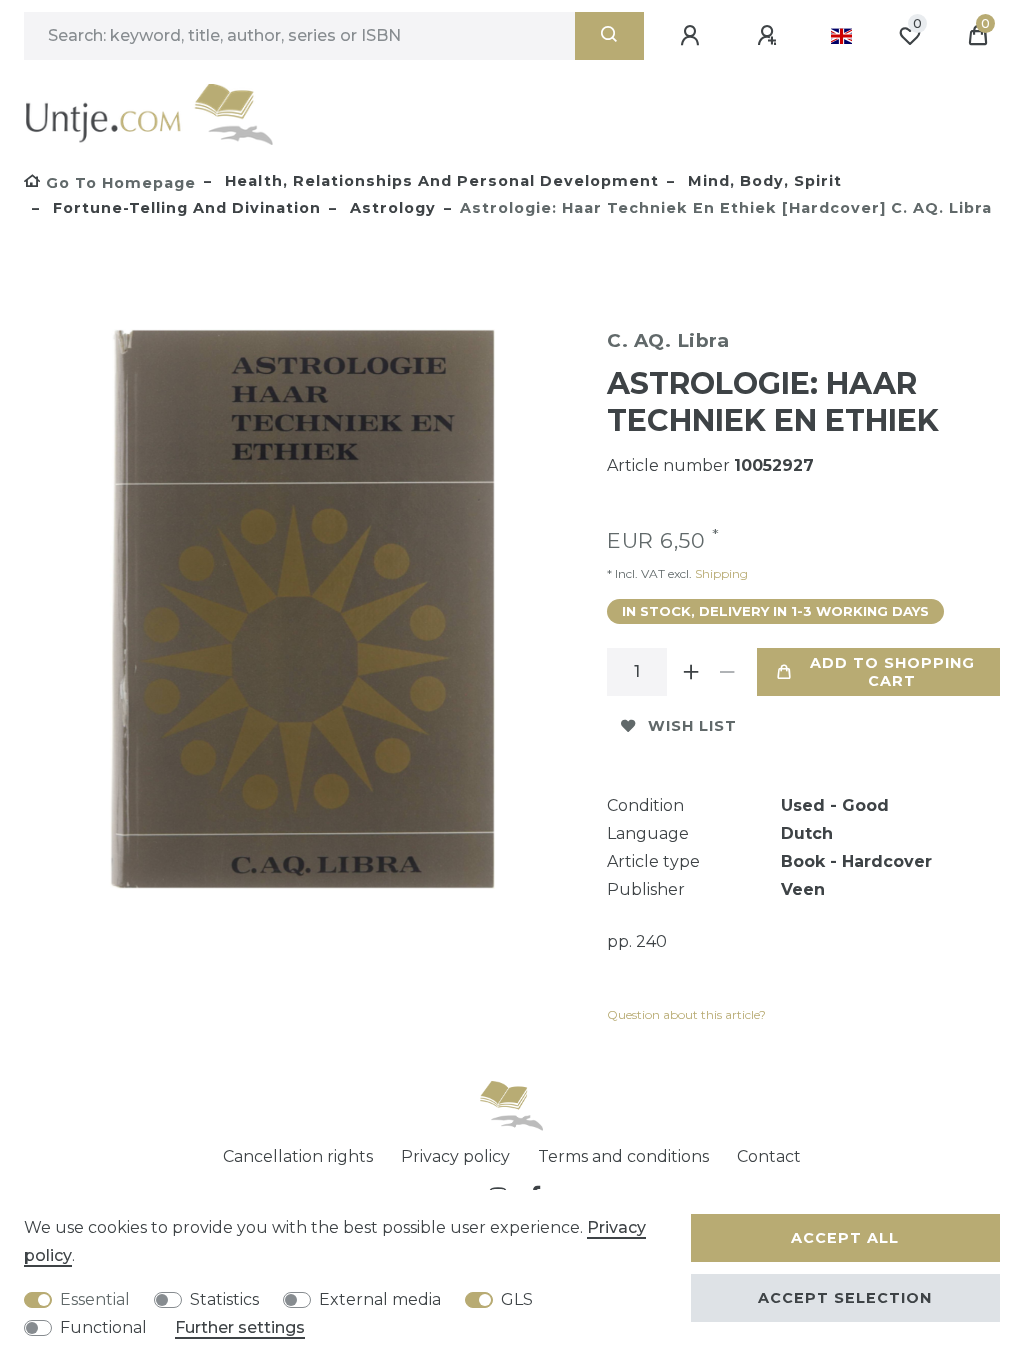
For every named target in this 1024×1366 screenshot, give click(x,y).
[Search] (609, 36)
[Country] (841, 36)
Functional (103, 1327)
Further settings (240, 1327)
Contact (769, 1156)
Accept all (845, 1238)
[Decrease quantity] (727, 672)
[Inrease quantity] (691, 672)
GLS (517, 1299)
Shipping (720, 573)
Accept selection (845, 1298)
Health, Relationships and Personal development (439, 181)
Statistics (224, 1299)
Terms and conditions (623, 1156)
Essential (95, 1299)
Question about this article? (686, 1014)
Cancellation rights (298, 1156)
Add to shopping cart (892, 672)
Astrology (390, 208)
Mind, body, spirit (762, 181)
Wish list (692, 726)
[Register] (770, 36)
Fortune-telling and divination (184, 208)
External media (380, 1299)
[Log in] (693, 36)
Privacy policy (455, 1156)
